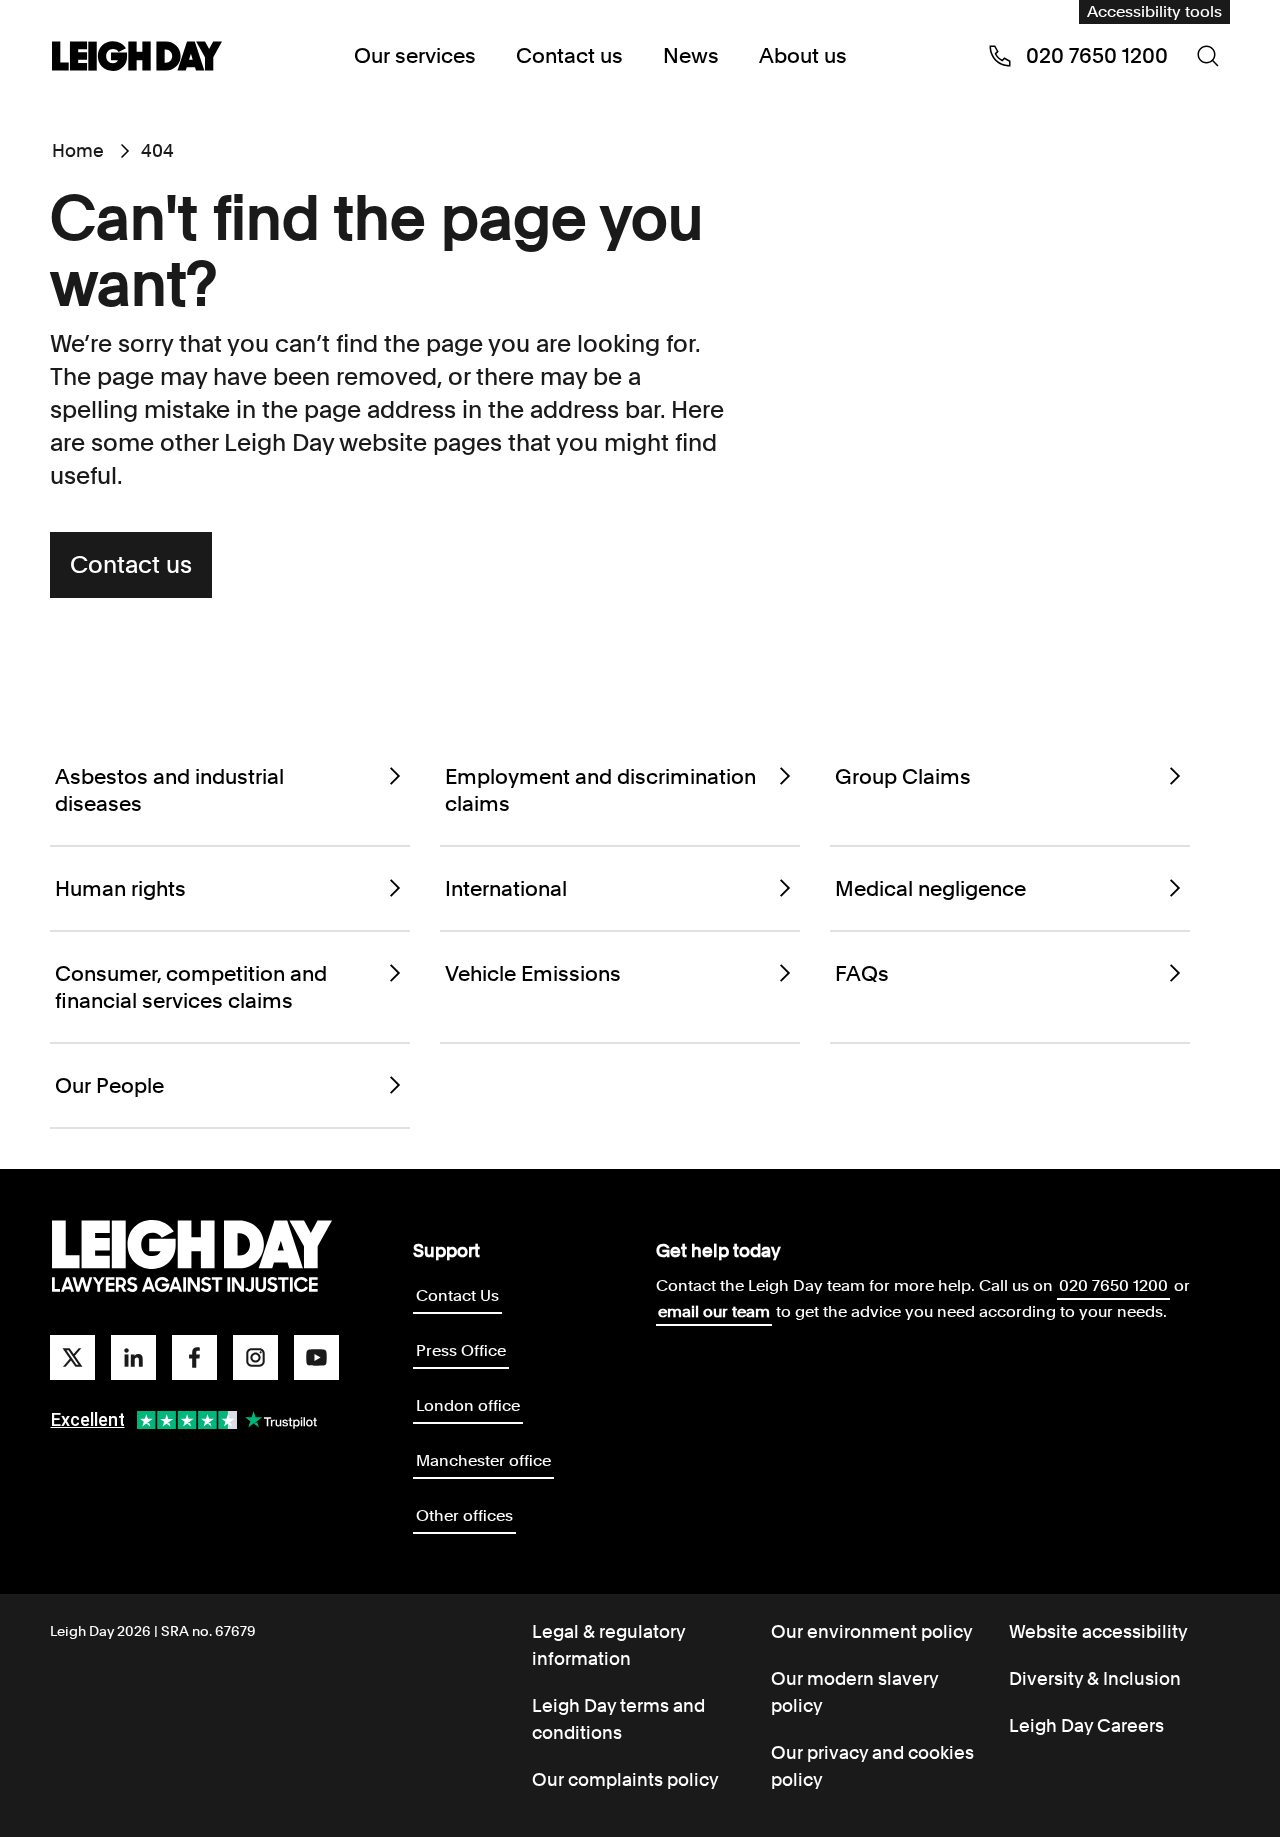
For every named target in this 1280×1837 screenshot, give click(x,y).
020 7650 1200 (1113, 1285)
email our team (714, 1311)
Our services (415, 55)
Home (78, 150)
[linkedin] (133, 1357)
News (691, 55)
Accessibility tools (1154, 11)
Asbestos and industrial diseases (169, 790)
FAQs (862, 973)
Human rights (120, 888)
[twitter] (72, 1357)
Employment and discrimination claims (600, 790)
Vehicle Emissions (533, 973)
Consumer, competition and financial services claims (191, 987)
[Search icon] (1208, 56)
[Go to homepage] (192, 1257)
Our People (109, 1085)
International (506, 888)
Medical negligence (930, 888)
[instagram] (255, 1357)
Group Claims (903, 776)
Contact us (569, 55)
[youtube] (316, 1357)
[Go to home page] (137, 58)
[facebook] (194, 1357)
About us (803, 55)
